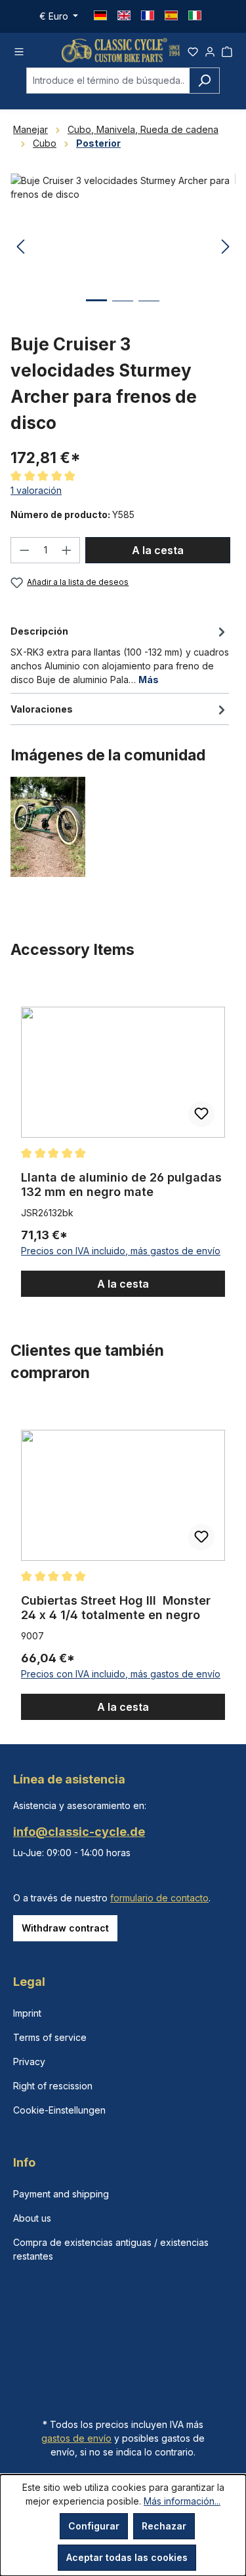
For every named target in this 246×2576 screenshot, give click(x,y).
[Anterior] (20, 247)
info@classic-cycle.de (79, 1832)
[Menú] (19, 50)
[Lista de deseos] (193, 50)
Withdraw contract (65, 1928)
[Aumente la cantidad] (67, 550)
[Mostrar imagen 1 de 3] (96, 310)
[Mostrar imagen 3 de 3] (149, 311)
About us (32, 2218)
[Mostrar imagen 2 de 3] (123, 311)
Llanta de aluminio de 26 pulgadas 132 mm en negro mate (121, 1185)
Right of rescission (53, 2086)
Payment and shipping (61, 2194)
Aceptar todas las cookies (127, 2557)
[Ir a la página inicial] (121, 50)
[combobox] (108, 81)
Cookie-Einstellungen (59, 2110)
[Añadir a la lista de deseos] (201, 1114)
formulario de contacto (159, 1898)
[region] (123, 1140)
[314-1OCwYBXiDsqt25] (123, 247)
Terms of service (50, 2037)
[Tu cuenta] (210, 50)
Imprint (27, 2013)
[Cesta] (227, 50)
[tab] (120, 654)
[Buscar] (204, 81)
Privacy (29, 2062)
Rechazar (164, 2526)
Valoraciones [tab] (42, 709)
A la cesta (158, 550)
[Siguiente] (226, 247)
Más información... (182, 2501)
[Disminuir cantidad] (24, 550)
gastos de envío (76, 2438)
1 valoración (36, 490)
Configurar (94, 2526)
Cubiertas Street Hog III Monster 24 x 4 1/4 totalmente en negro (116, 1608)
